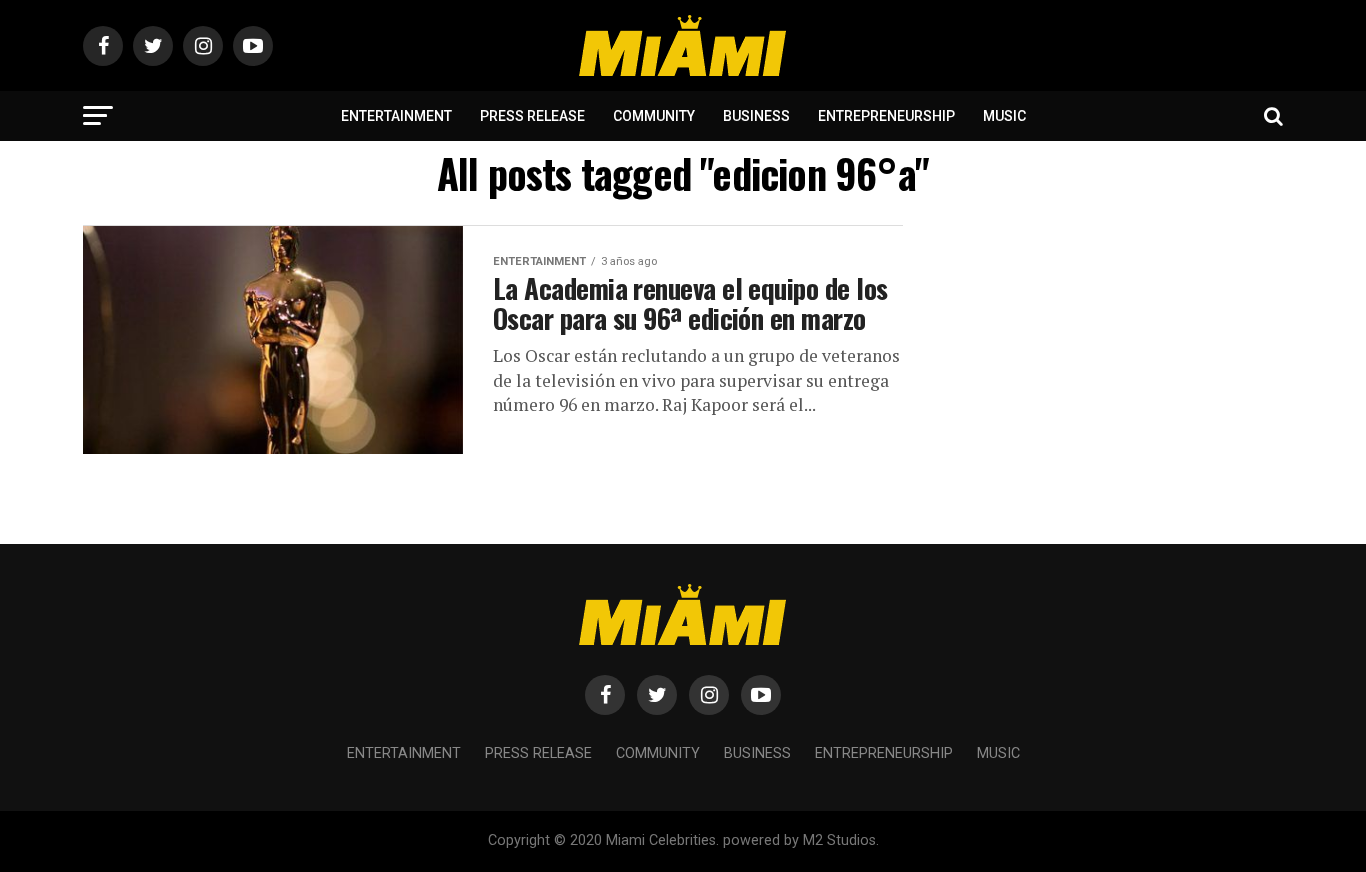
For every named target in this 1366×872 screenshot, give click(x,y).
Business (756, 116)
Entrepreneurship (886, 116)
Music (1004, 116)
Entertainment (396, 116)
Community (654, 116)
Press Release (532, 116)
